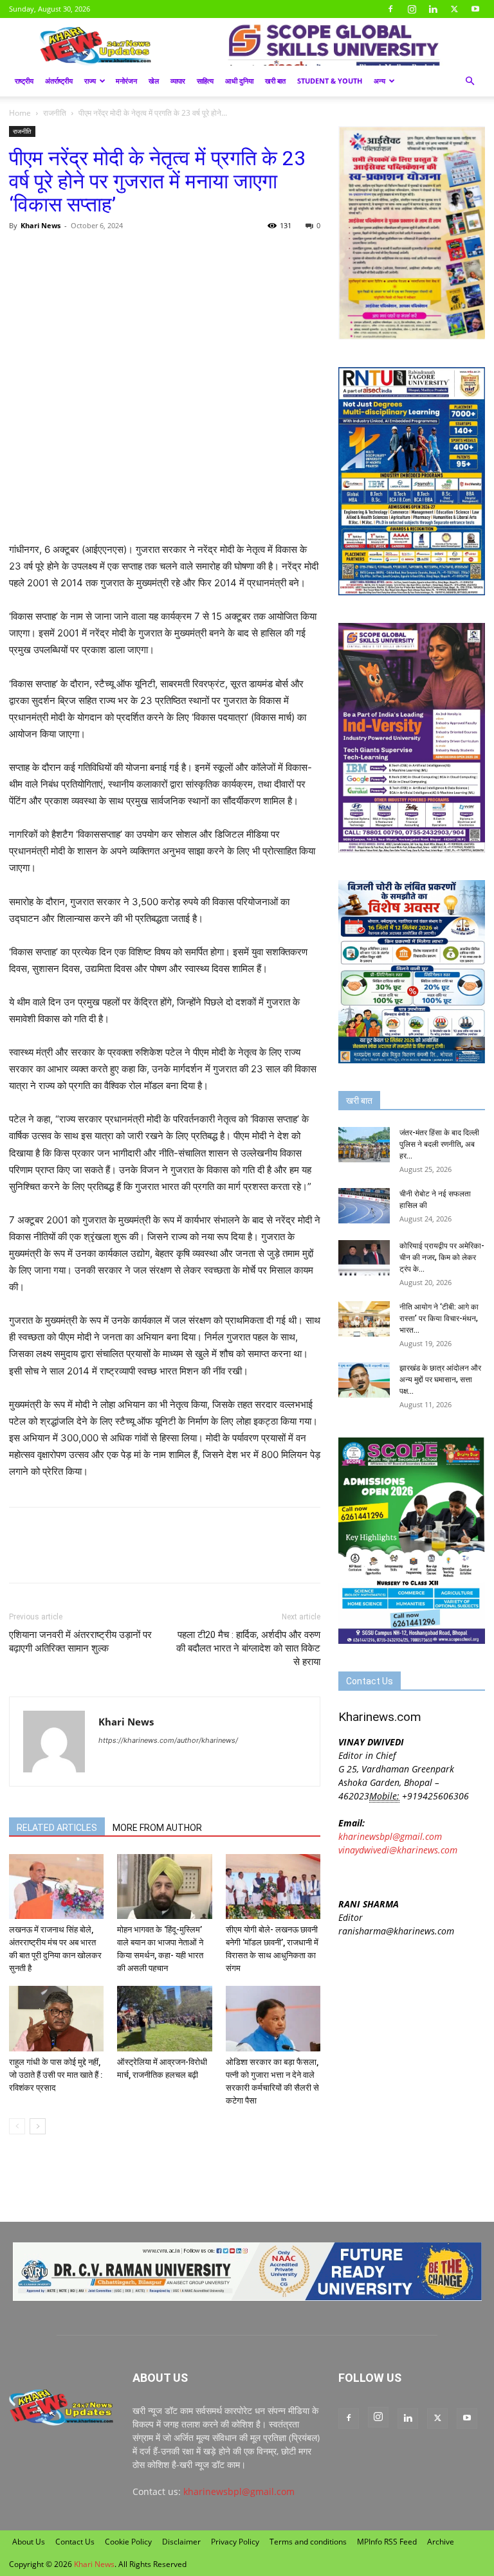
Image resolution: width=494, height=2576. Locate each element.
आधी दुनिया (239, 81)
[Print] (170, 255)
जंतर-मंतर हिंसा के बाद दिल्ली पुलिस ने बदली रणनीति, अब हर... (439, 1144)
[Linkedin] (433, 9)
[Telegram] (111, 255)
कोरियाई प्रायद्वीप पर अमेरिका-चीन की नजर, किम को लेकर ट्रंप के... (442, 1257)
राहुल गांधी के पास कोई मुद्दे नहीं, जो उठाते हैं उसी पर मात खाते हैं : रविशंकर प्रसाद (56, 2075)
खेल (154, 81)
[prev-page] (17, 2126)
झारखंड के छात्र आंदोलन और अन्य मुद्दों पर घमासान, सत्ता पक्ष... (440, 1380)
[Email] (140, 255)
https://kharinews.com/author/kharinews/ (168, 1740)
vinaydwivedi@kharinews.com (398, 1850)
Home (20, 113)
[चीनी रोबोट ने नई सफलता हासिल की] (364, 1206)
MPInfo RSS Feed (387, 2542)
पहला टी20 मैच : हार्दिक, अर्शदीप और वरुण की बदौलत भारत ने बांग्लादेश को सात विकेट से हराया (248, 1648)
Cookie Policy (128, 2542)
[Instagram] (412, 9)
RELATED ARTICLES (57, 1828)
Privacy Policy (235, 2542)
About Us (29, 2542)
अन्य (380, 81)
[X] (454, 9)
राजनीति (55, 113)
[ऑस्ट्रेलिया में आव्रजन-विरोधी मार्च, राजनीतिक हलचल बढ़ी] (164, 2018)
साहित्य (205, 81)
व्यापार (178, 81)
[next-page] (38, 2126)
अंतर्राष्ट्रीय (59, 81)
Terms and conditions (308, 2542)
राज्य (90, 81)
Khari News (41, 225)
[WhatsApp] (81, 255)
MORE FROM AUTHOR (157, 1828)
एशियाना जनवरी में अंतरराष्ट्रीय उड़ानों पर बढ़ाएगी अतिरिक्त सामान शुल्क (80, 1642)
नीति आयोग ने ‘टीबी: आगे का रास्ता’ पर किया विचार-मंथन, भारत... (439, 1319)
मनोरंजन (126, 81)
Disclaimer (181, 2542)
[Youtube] (475, 9)
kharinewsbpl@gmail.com (390, 1836)
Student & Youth (330, 81)
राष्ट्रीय (24, 81)
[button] (470, 81)
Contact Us (75, 2542)
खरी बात (275, 81)
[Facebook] (390, 9)
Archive (441, 2542)
